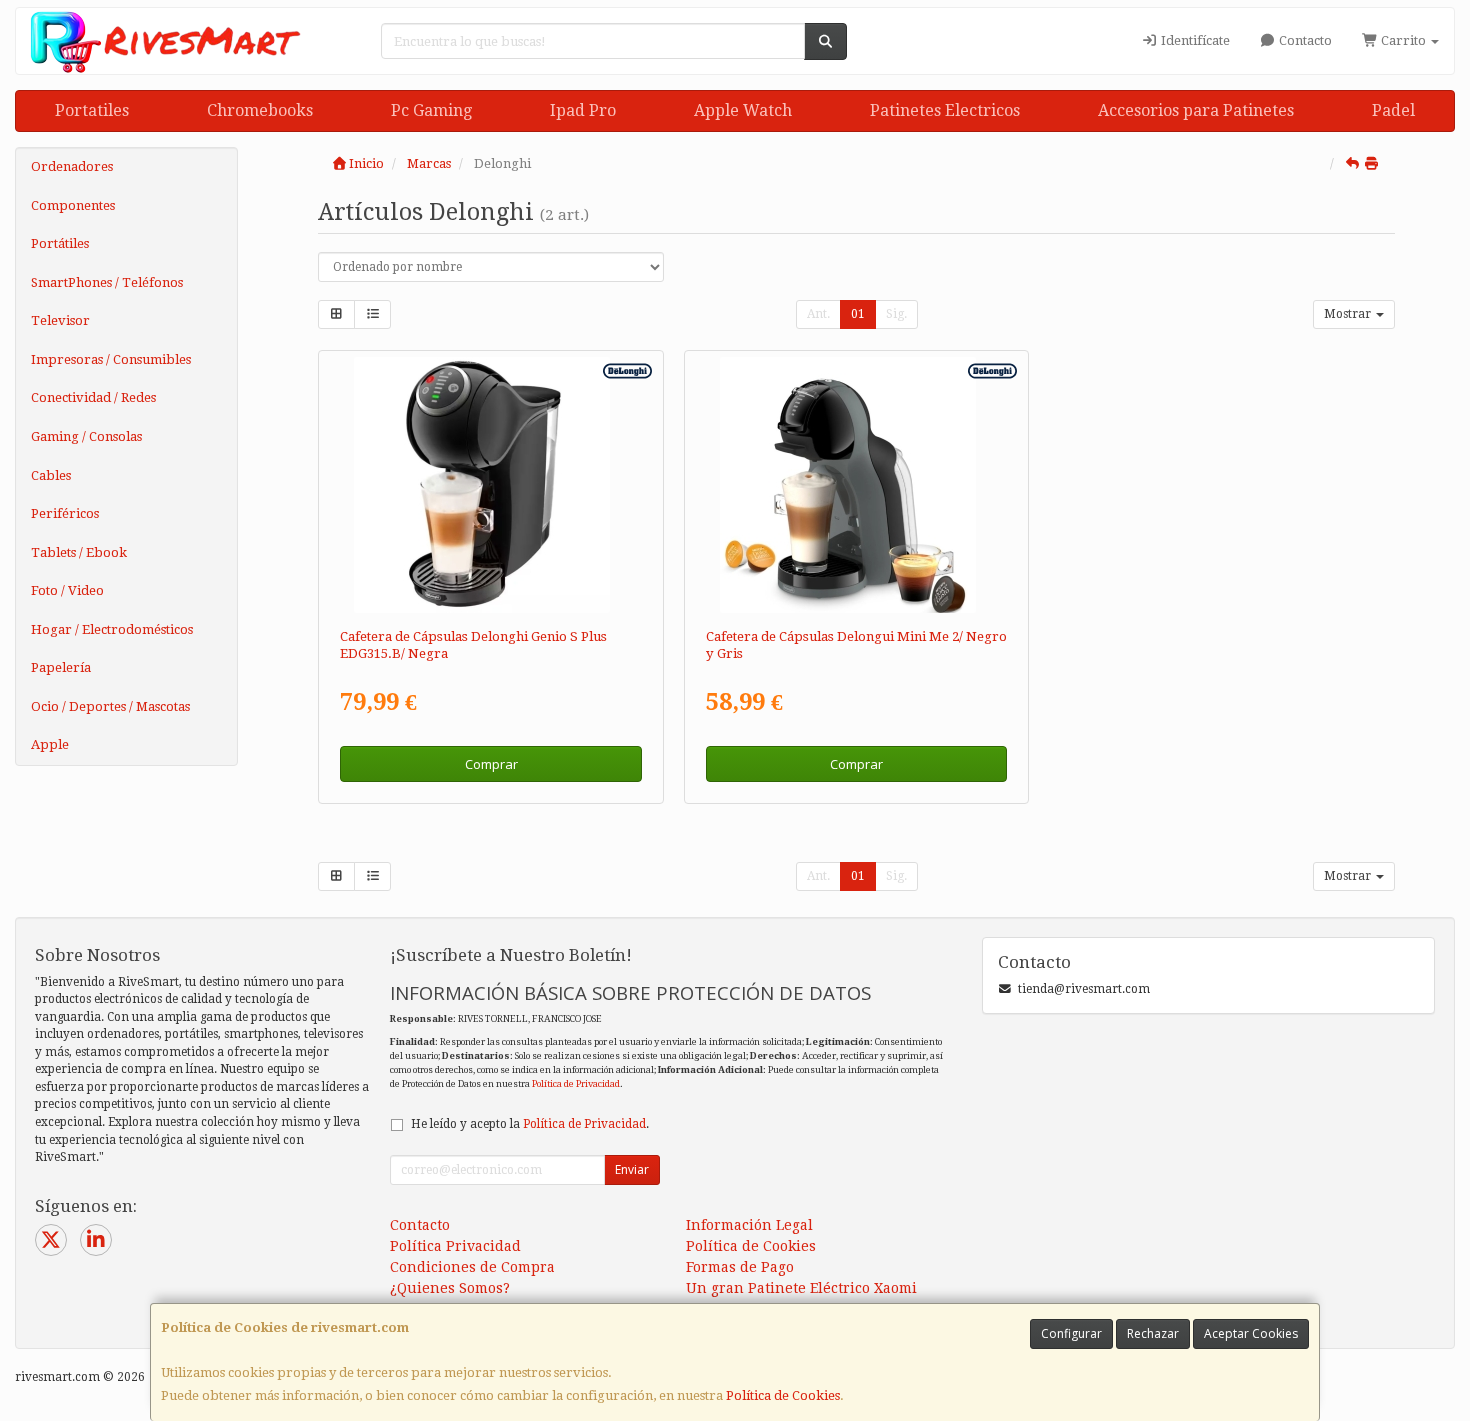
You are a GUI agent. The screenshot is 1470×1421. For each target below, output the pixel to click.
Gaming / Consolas (86, 436)
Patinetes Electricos (945, 110)
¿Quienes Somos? (450, 1288)
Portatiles (92, 110)
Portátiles (60, 243)
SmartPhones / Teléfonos (107, 282)
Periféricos (65, 513)
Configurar (1071, 1333)
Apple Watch (743, 110)
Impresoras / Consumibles (111, 359)
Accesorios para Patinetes (1196, 110)
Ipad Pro (583, 110)
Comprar (491, 764)
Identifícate (1194, 40)
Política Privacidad (455, 1246)
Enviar (632, 1169)
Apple (50, 744)
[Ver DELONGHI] (856, 485)
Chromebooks (260, 110)
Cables (51, 475)
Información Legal (749, 1225)
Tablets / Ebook (79, 552)
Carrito (1403, 40)
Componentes (73, 205)
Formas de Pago (740, 1267)
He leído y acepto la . (530, 1124)
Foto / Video (67, 590)
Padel (1393, 110)
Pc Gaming (431, 110)
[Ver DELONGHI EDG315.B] (490, 485)
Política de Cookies (783, 1395)
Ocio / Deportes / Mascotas (110, 706)
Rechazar (1153, 1333)
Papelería (61, 667)
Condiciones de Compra (472, 1267)
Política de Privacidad (576, 1083)
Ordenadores (72, 166)
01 (858, 314)
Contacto (1304, 40)
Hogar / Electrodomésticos (112, 629)
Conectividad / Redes (93, 397)
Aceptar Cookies (1251, 1333)
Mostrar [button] (1349, 314)
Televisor (60, 320)
